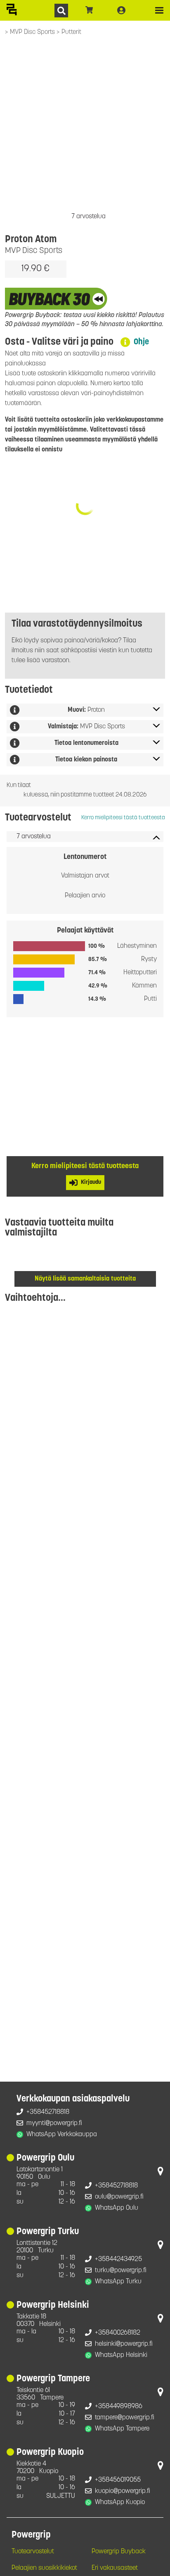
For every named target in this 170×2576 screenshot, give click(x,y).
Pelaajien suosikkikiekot (44, 2568)
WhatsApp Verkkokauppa (62, 2135)
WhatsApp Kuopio (120, 2502)
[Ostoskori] (89, 10)
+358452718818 (48, 2112)
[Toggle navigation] (159, 10)
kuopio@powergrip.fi (123, 2491)
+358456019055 (118, 2480)
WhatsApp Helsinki (121, 2355)
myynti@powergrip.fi (54, 2123)
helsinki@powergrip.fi (124, 2344)
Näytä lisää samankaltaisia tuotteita (85, 1279)
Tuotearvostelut (33, 2552)
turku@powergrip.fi (121, 2271)
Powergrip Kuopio (50, 2453)
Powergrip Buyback (119, 2552)
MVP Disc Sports (33, 32)
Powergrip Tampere (53, 2379)
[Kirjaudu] (121, 10)
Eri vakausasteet (115, 2568)
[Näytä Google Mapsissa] (161, 2173)
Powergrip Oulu (45, 2158)
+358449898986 (119, 2407)
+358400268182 (118, 2333)
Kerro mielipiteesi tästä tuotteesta (123, 818)
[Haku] (61, 11)
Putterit (71, 32)
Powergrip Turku (48, 2232)
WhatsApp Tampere (122, 2429)
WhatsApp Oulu (117, 2208)
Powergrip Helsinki (53, 2305)
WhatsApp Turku (118, 2282)
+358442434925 (118, 2259)
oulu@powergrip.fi (119, 2197)
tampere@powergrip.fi (125, 2418)
